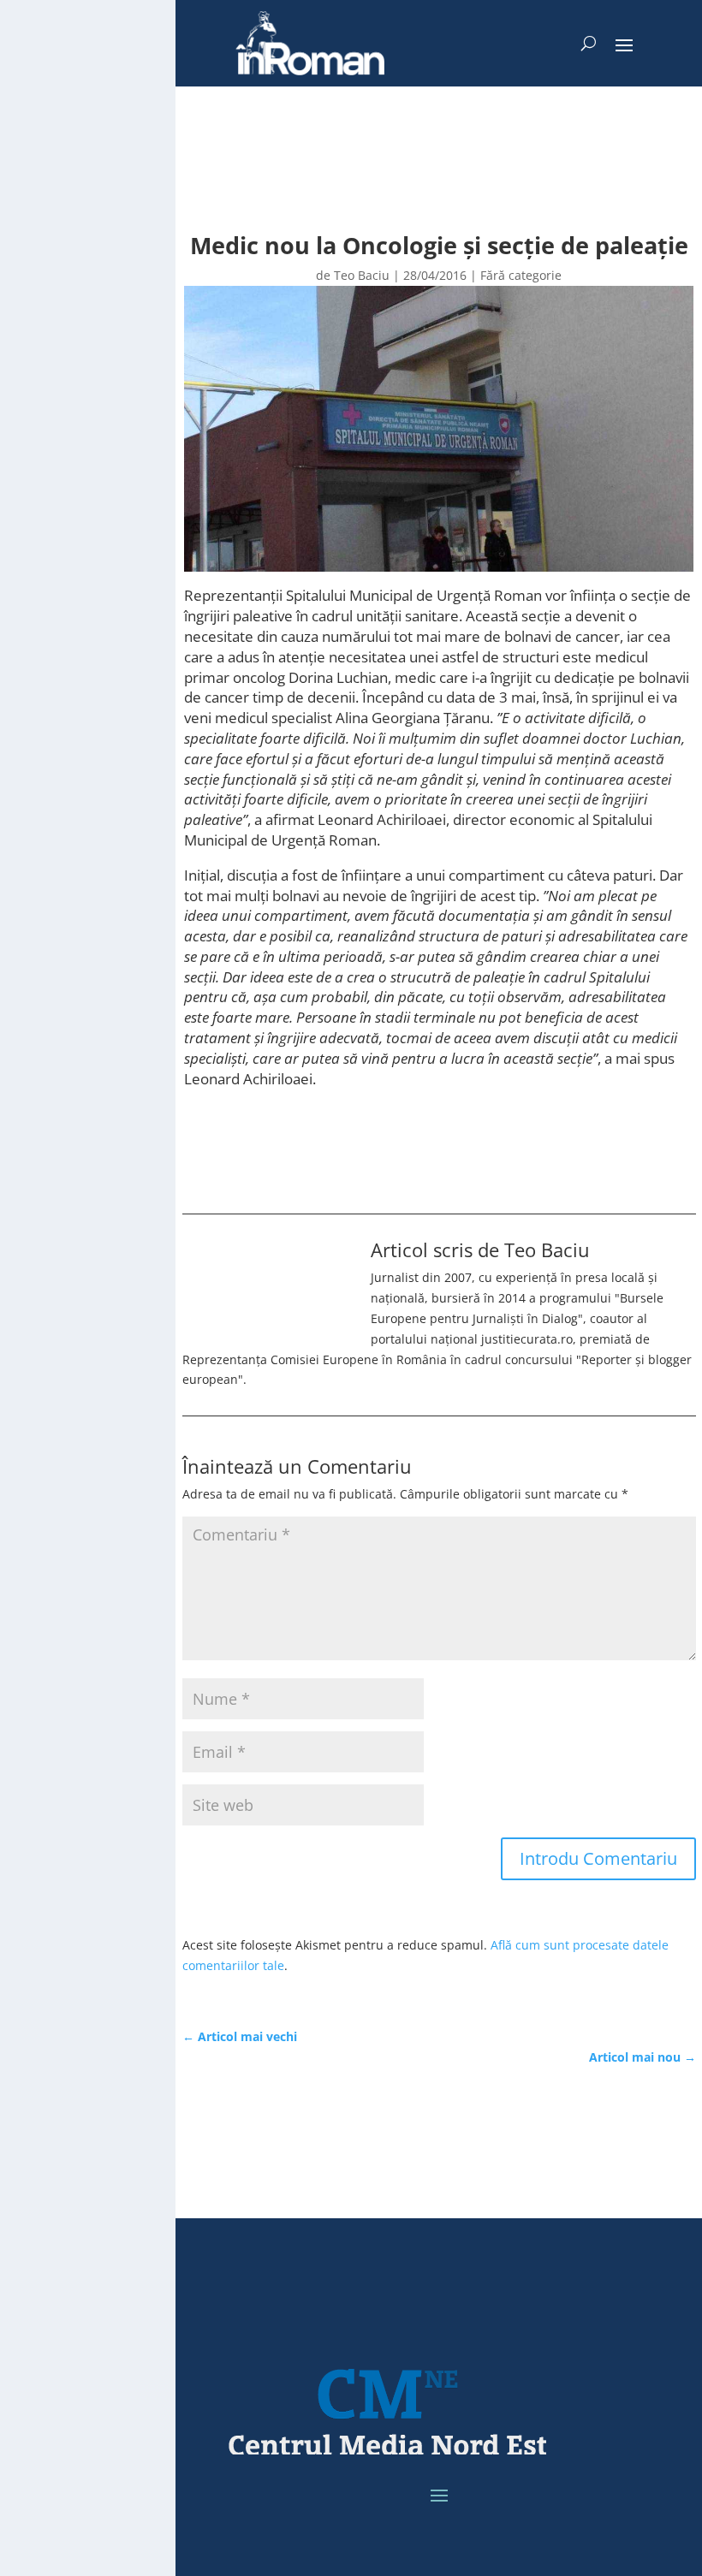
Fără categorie (521, 275)
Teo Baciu (362, 275)
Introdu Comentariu (598, 1858)
